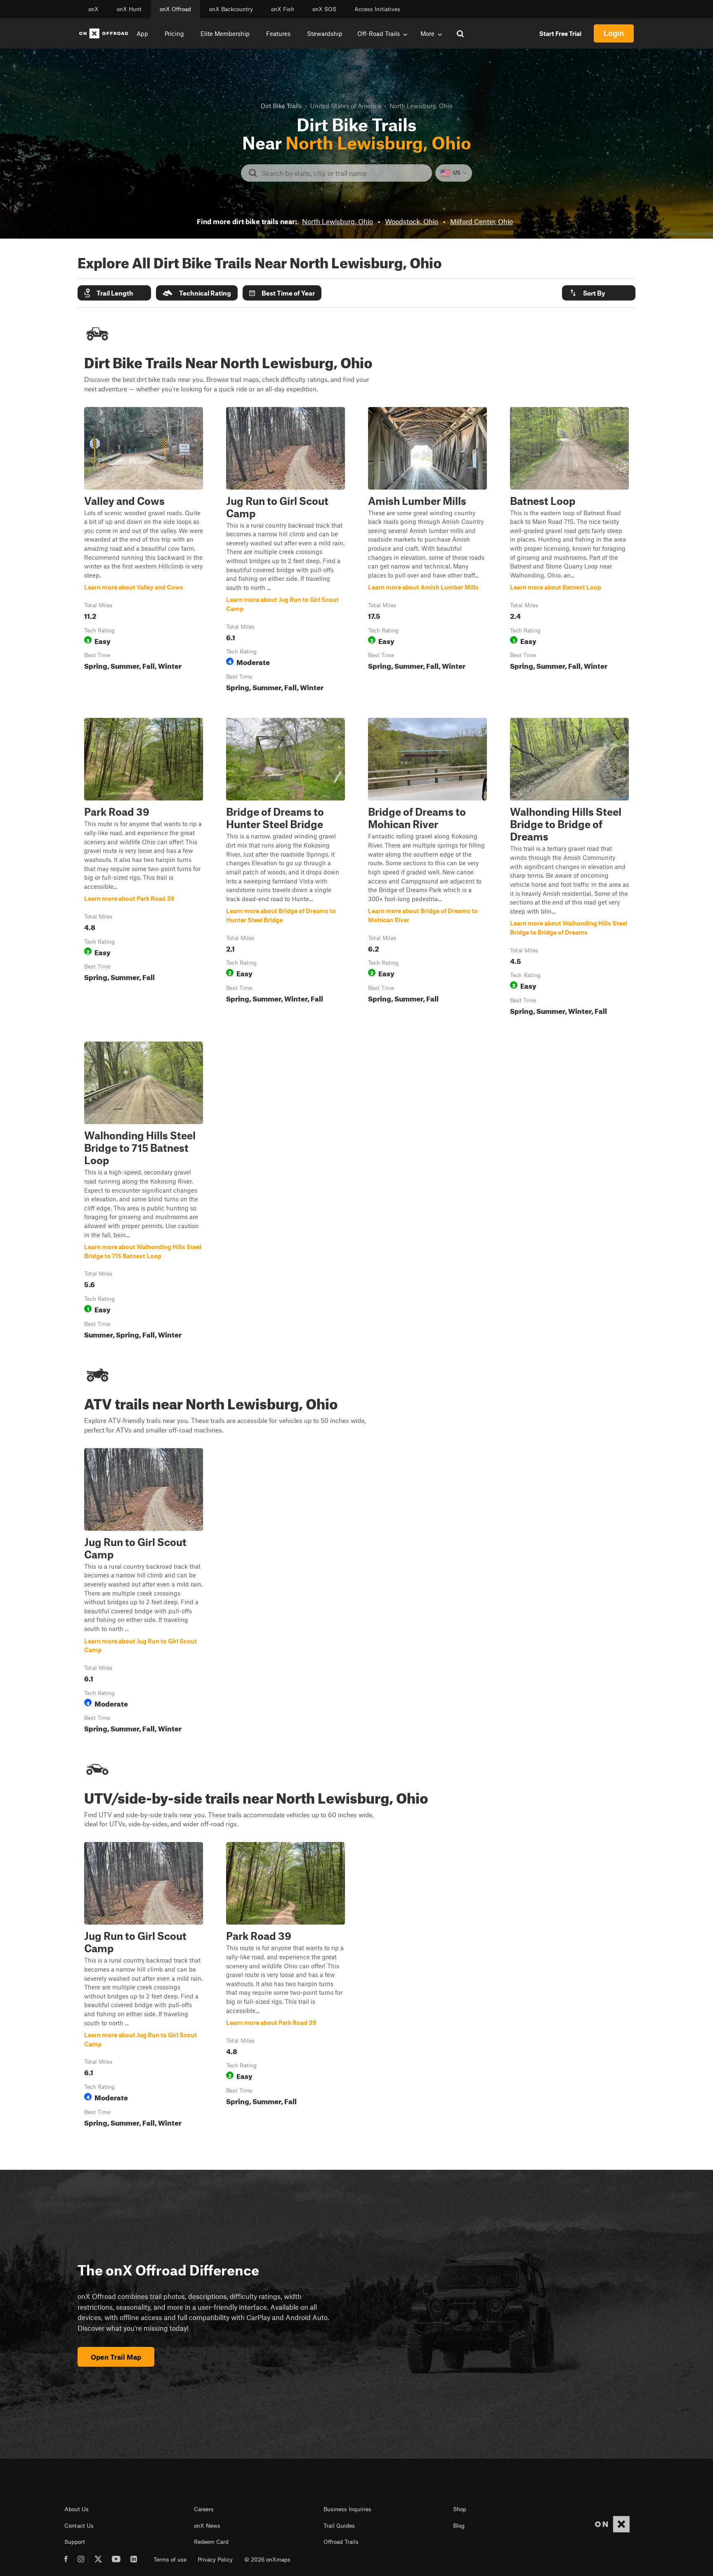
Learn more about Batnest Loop (569, 551)
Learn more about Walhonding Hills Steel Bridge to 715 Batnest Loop (144, 1192)
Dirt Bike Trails (281, 106)
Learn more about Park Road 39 (144, 868)
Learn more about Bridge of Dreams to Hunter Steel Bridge (286, 868)
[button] (114, 293)
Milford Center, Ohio (482, 221)
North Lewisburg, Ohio (338, 221)
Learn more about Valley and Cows (144, 551)
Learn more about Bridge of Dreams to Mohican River (427, 868)
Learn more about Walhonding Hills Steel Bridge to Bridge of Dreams (569, 868)
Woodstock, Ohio (412, 221)
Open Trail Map (116, 2357)
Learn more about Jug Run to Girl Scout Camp (286, 551)
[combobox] (343, 173)
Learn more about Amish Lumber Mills (427, 551)
